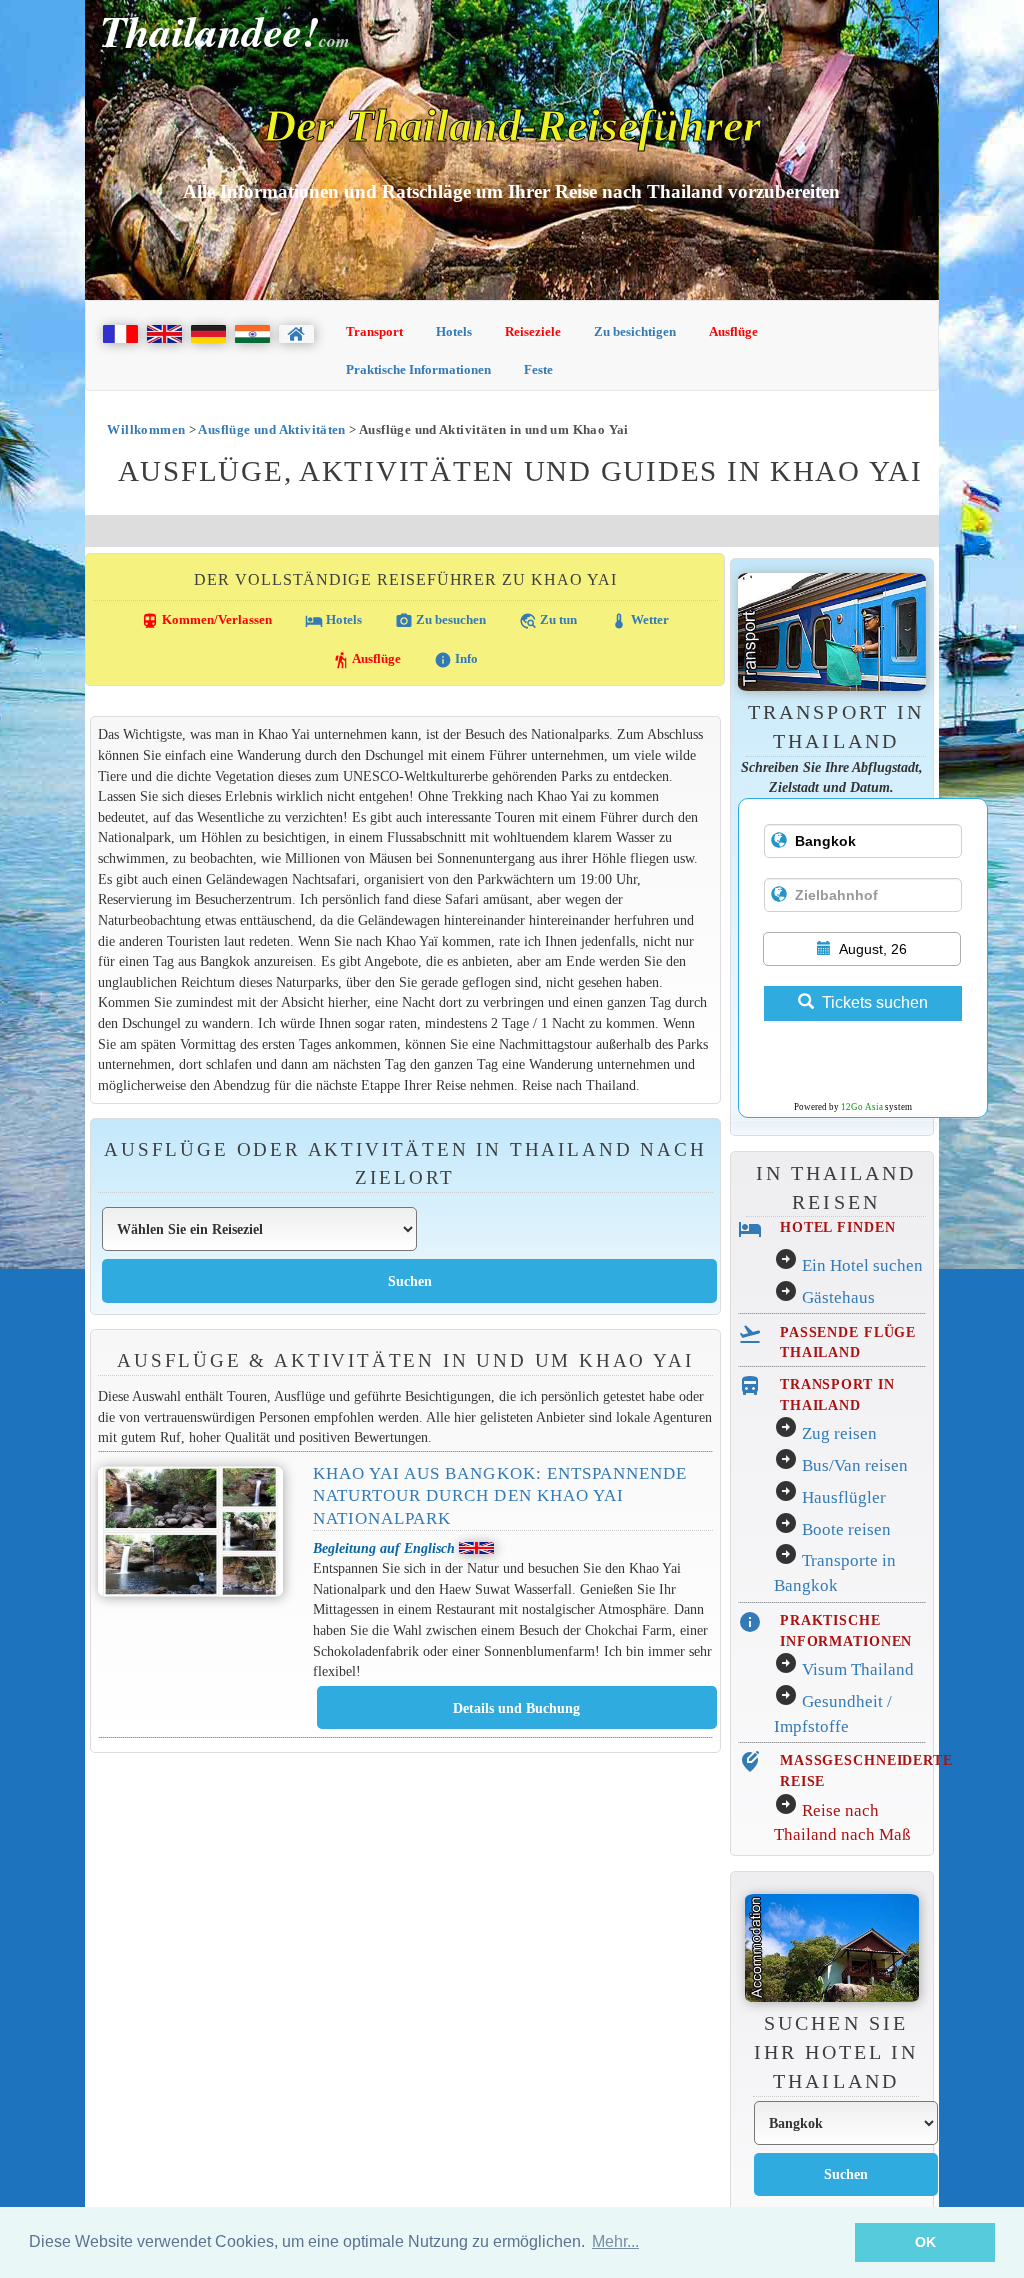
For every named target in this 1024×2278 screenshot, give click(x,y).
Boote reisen (846, 1529)
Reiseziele (533, 331)
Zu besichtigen (635, 331)
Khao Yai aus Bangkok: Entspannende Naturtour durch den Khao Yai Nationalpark (500, 1496)
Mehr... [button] (615, 2241)
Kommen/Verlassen (206, 621)
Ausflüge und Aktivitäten (271, 429)
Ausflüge (733, 331)
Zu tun (548, 621)
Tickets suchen (875, 1002)
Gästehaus (838, 1297)
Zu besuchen (440, 621)
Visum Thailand (858, 1669)
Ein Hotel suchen (862, 1265)
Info (456, 660)
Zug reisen (839, 1433)
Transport (374, 331)
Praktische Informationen (418, 369)
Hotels (454, 331)
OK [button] (925, 2242)
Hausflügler (844, 1497)
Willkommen (146, 429)
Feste (538, 369)
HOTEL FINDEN (837, 1227)
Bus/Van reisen (855, 1465)
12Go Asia (862, 1107)
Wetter (639, 621)
